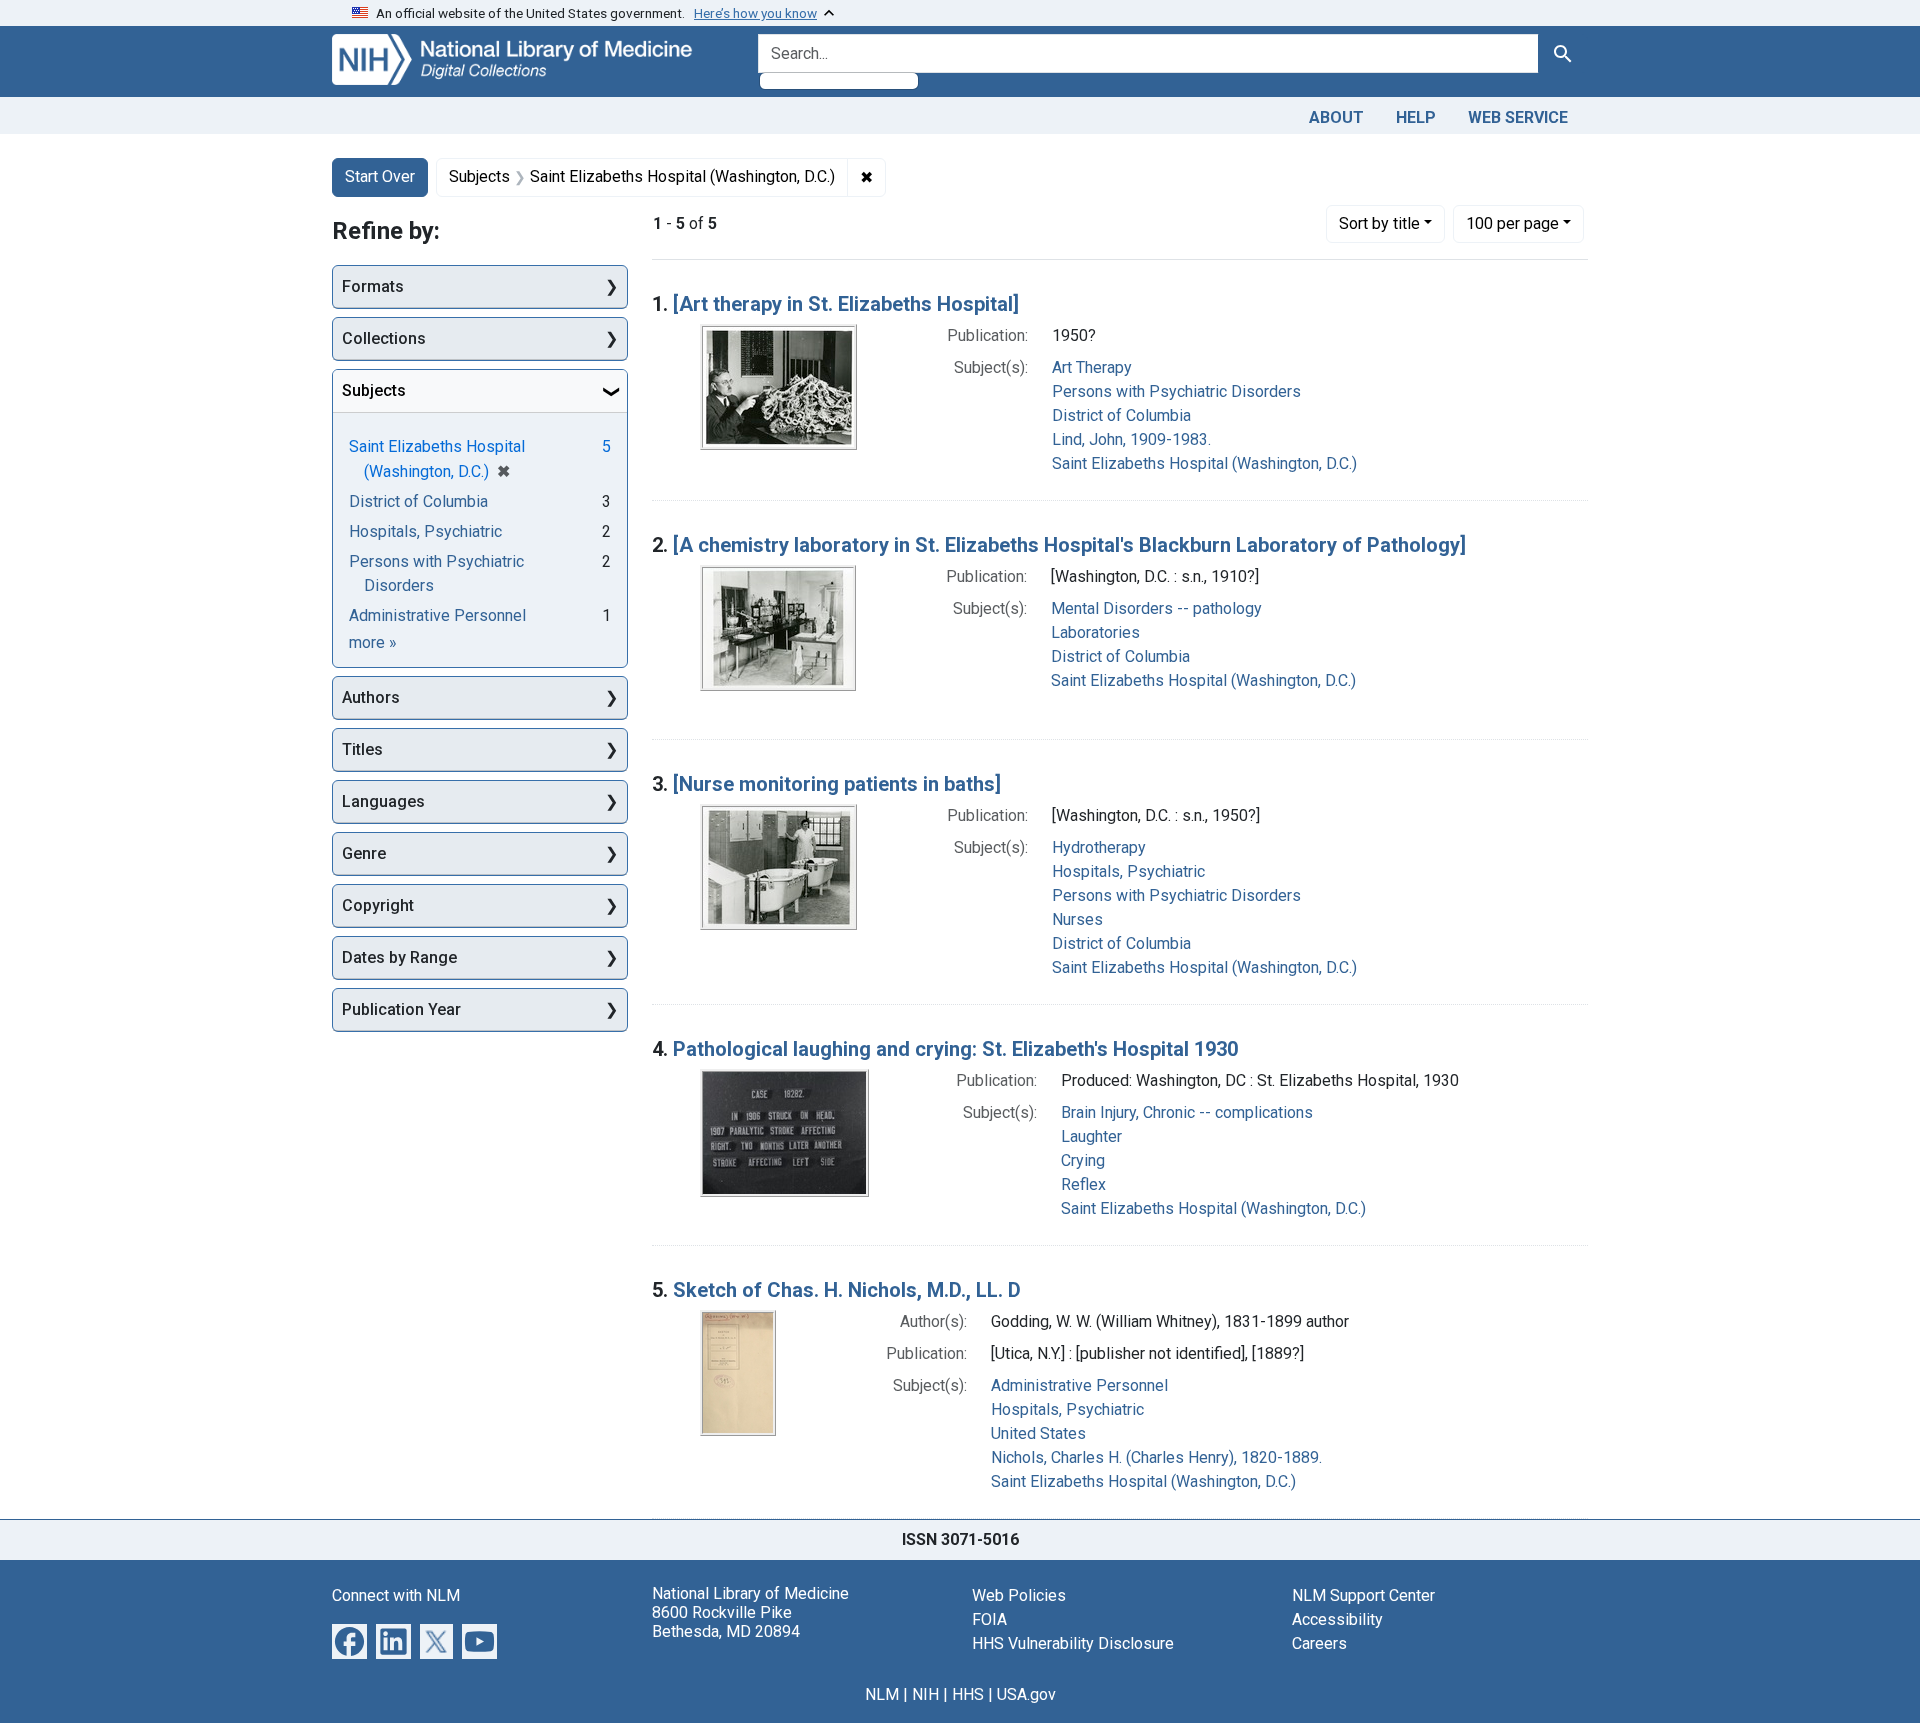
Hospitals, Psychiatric (1128, 871)
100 (1512, 223)
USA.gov (1026, 1694)
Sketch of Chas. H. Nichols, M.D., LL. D (847, 1290)
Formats (373, 286)
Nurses (1077, 919)
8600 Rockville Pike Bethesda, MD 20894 (726, 1622)
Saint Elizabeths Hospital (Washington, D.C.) (1204, 463)
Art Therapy (1092, 367)
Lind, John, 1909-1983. (1131, 439)
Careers (1319, 1643)
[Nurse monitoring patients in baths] (837, 784)
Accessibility (1337, 1619)
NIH (925, 1694)
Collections (384, 338)
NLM (882, 1694)
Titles (362, 749)
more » (373, 642)
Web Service (1518, 117)
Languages (383, 801)
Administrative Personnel (1079, 1385)
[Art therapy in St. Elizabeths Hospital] (846, 304)
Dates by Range (399, 957)
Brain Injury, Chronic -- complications (1187, 1112)
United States (1038, 1433)
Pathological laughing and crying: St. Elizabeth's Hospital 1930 (955, 1049)
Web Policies (1019, 1595)
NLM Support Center (1363, 1595)
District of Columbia (1121, 415)
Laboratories (1095, 632)
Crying (1083, 1160)
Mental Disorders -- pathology (1156, 608)
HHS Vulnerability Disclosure (1073, 1643)
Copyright (378, 905)
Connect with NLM (396, 1595)
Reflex (1083, 1184)
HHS (968, 1694)
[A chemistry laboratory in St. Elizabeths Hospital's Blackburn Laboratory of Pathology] (1069, 545)
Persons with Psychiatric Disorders (1176, 391)
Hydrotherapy (1099, 847)
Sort (1379, 223)
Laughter (1091, 1136)
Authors (371, 697)
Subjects (374, 390)
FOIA (989, 1619)
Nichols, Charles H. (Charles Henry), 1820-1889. (1156, 1457)
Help (1416, 117)
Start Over (380, 176)
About (1336, 117)
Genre (364, 853)
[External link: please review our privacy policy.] (349, 1639)
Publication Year (401, 1009)
